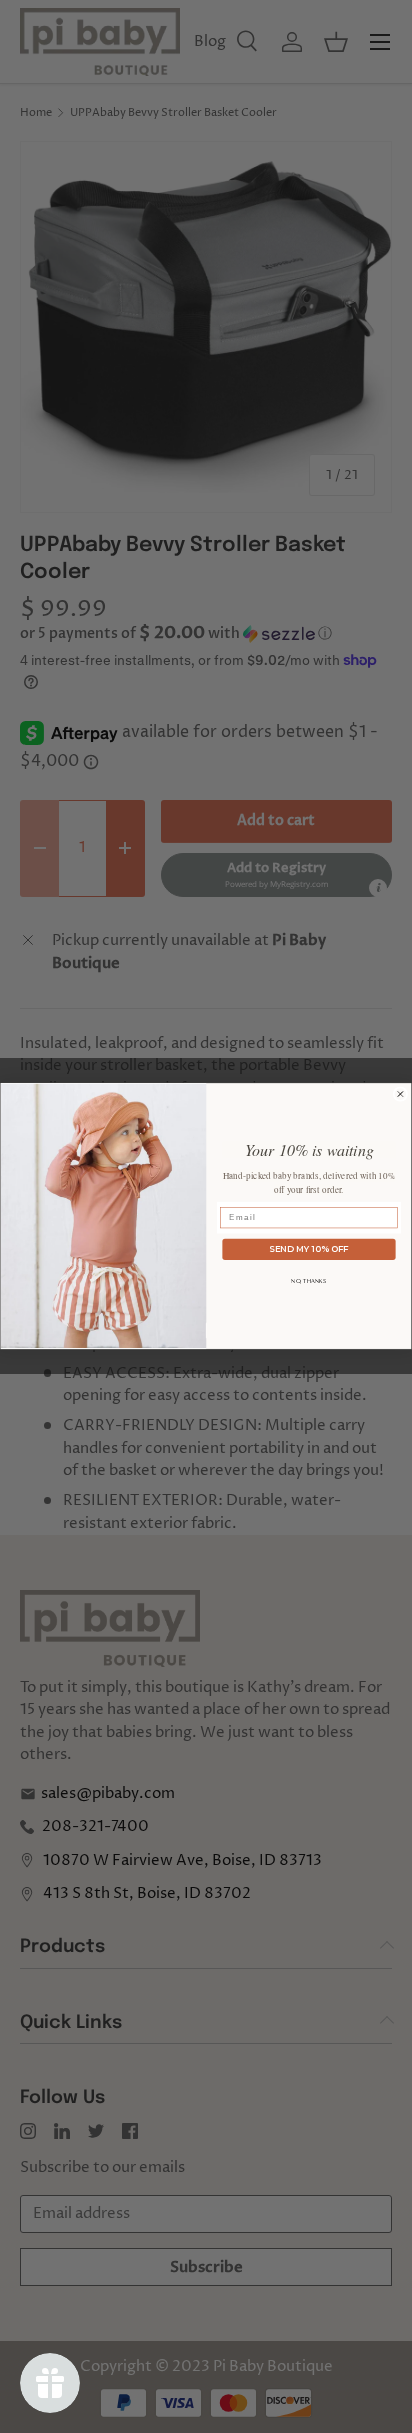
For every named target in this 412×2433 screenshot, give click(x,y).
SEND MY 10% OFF (308, 1249)
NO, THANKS (308, 1281)
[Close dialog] (400, 1094)
